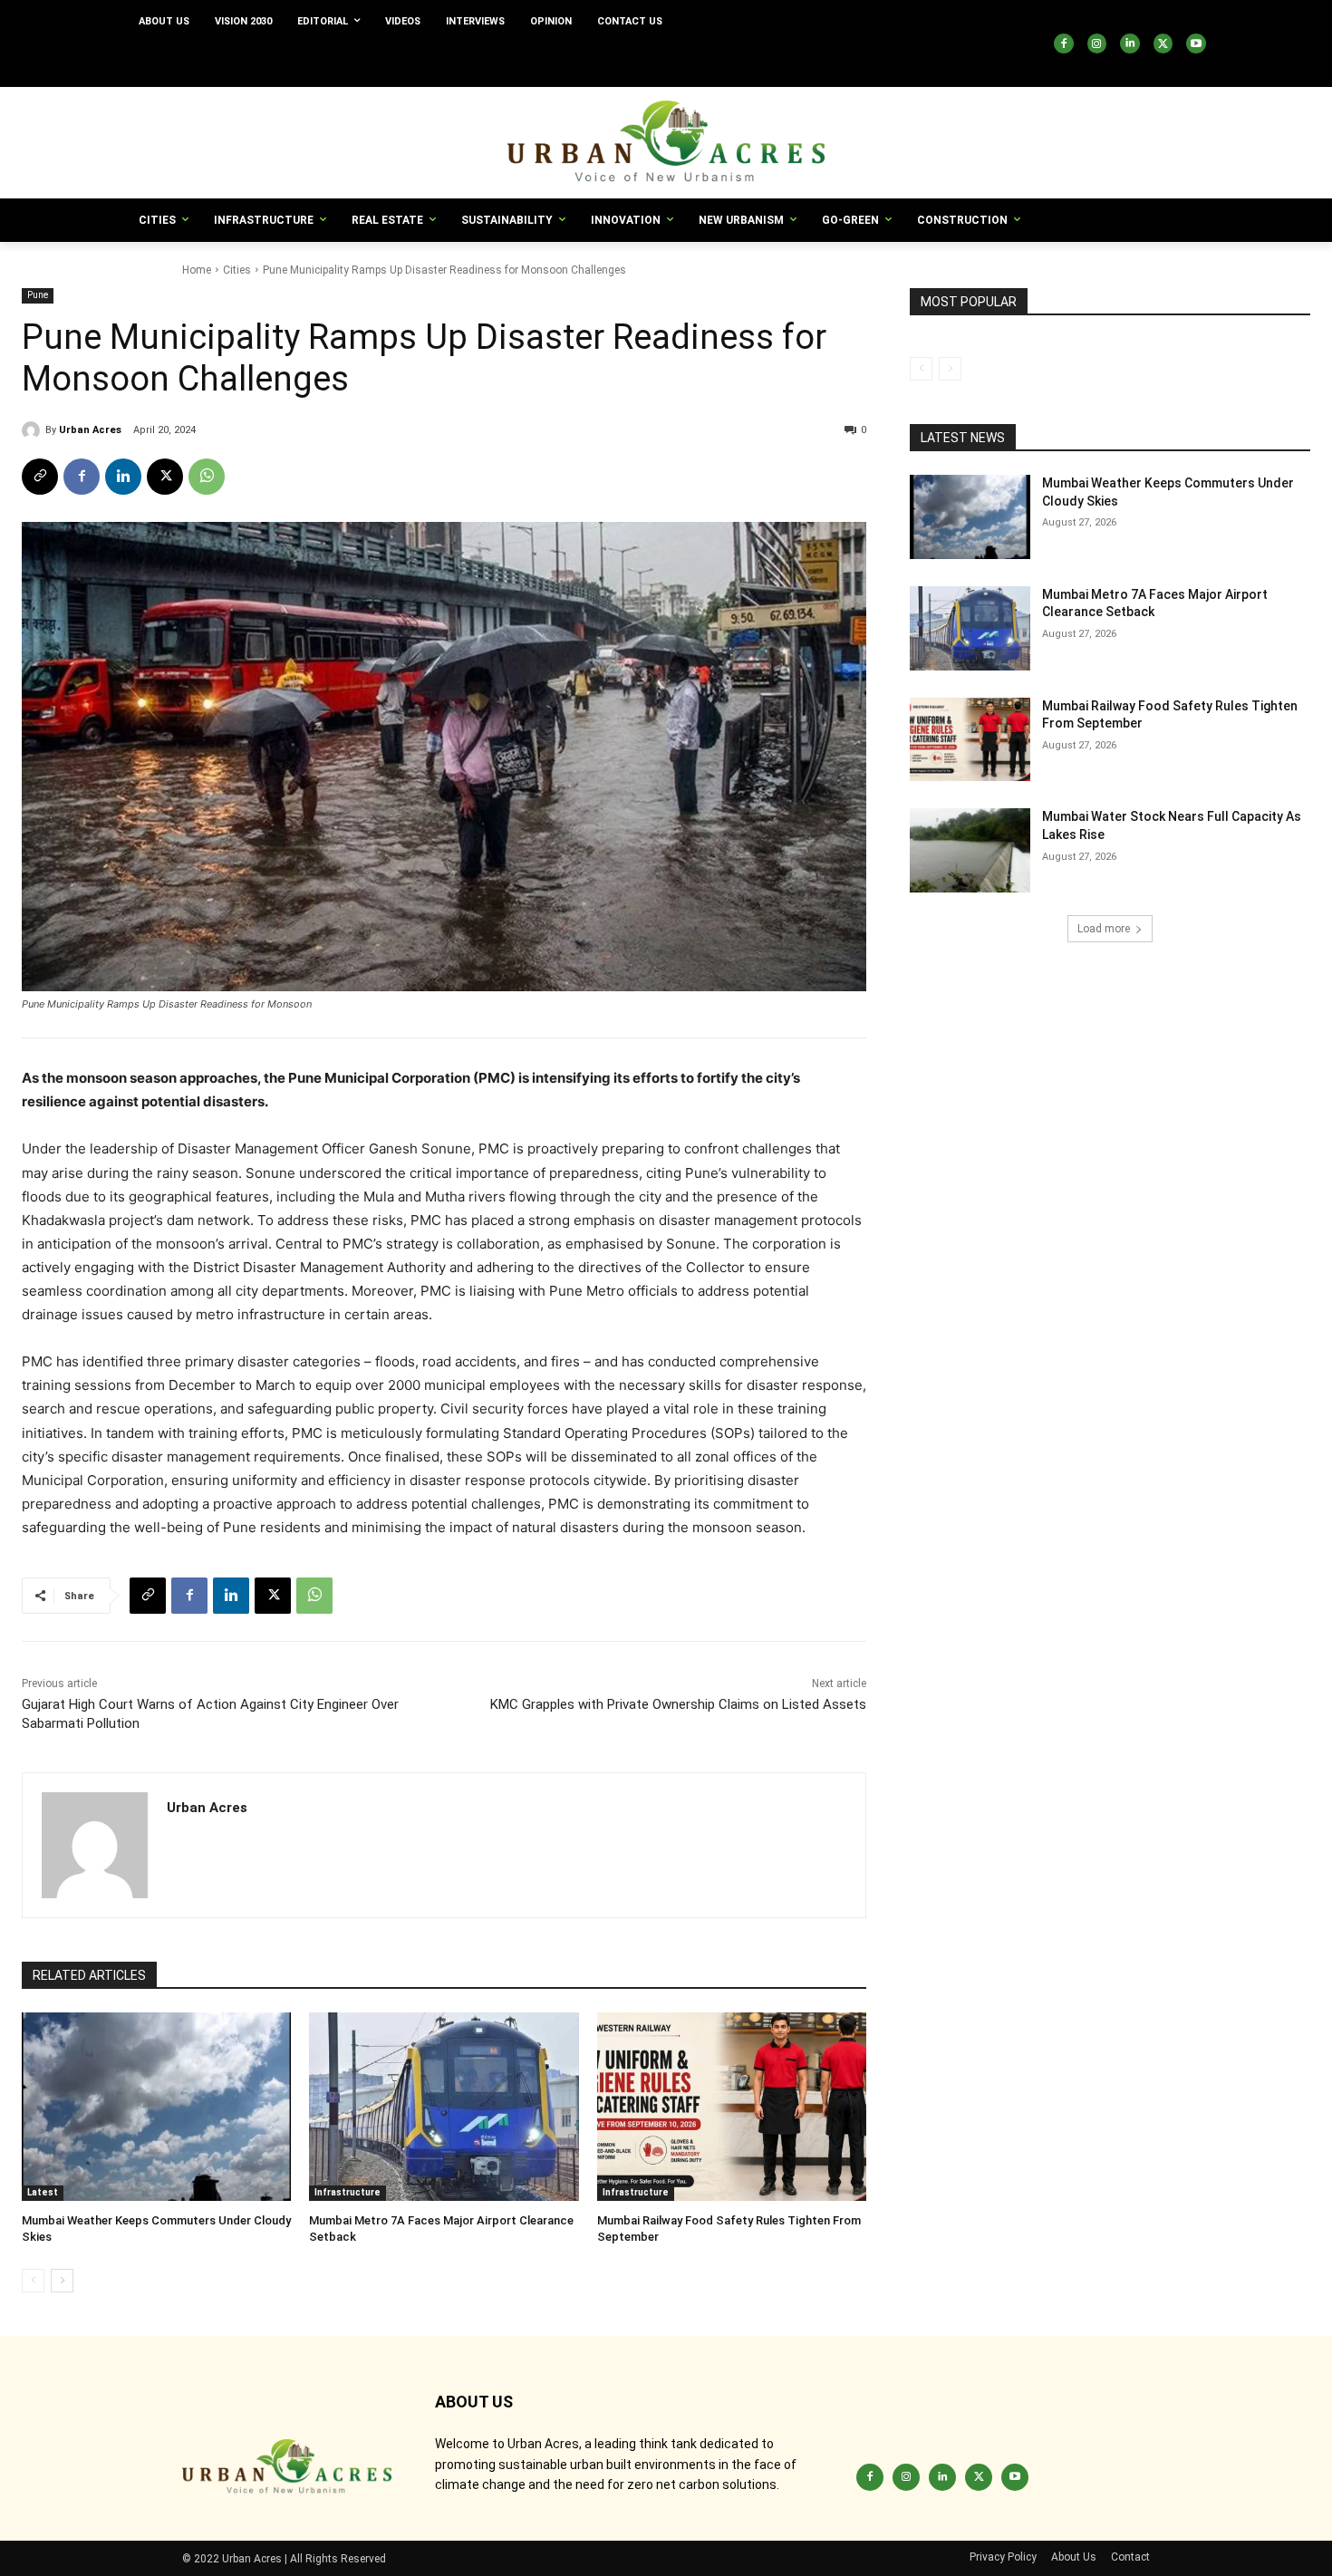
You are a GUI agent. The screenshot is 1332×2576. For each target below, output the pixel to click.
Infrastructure (347, 2192)
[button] (914, 65)
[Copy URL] (40, 477)
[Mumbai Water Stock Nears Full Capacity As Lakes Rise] (970, 850)
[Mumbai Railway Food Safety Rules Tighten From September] (732, 2107)
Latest (43, 2192)
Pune (38, 295)
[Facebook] (1064, 43)
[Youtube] (1196, 43)
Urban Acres (90, 430)
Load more (1104, 929)
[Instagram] (1097, 43)
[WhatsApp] (207, 477)
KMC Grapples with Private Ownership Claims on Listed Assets (678, 1704)
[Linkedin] (1130, 43)
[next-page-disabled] (950, 369)
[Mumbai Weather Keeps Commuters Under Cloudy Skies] (156, 2107)
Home (197, 270)
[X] (1163, 43)
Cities (237, 270)
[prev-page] (33, 2281)
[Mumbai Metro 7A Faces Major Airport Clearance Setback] (444, 2107)
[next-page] (62, 2281)
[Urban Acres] (34, 430)
